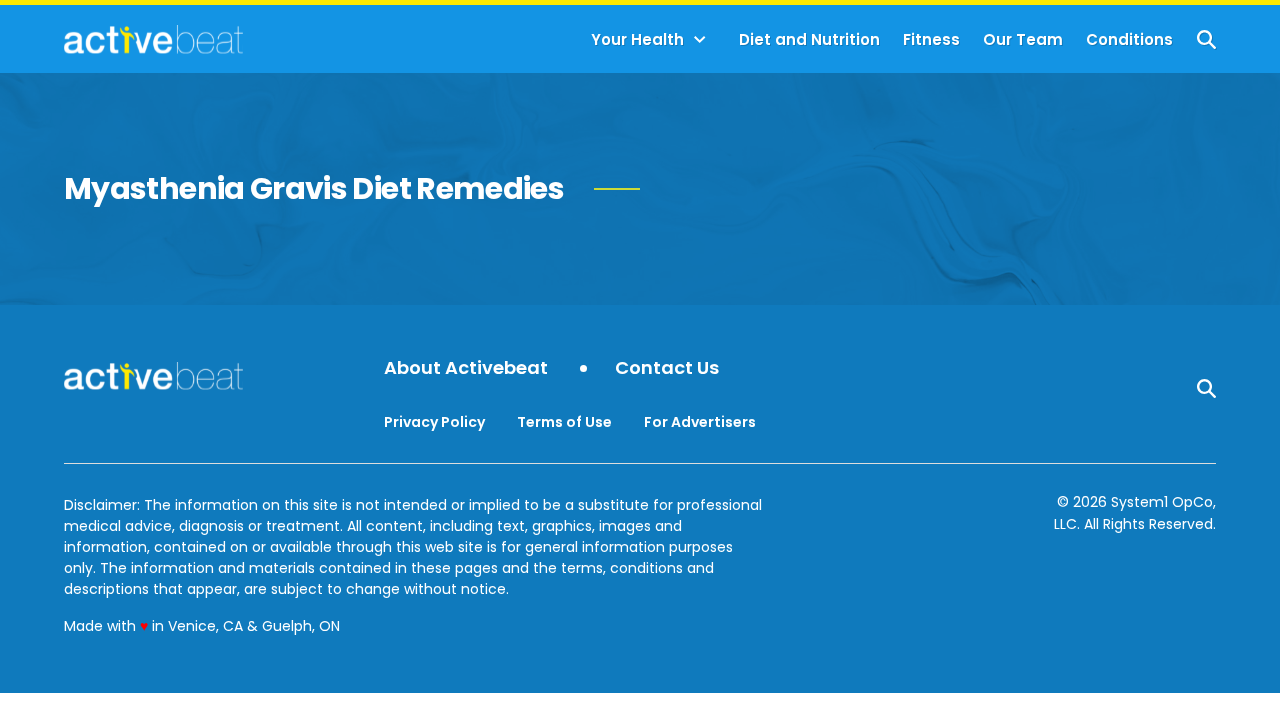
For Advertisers (700, 422)
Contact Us (667, 368)
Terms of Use (564, 422)
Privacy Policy (434, 422)
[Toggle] (700, 40)
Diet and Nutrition (809, 39)
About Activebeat (466, 368)
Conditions (1129, 39)
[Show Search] (1206, 39)
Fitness (931, 39)
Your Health (637, 39)
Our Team (1023, 39)
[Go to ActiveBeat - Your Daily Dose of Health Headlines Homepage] (153, 39)
